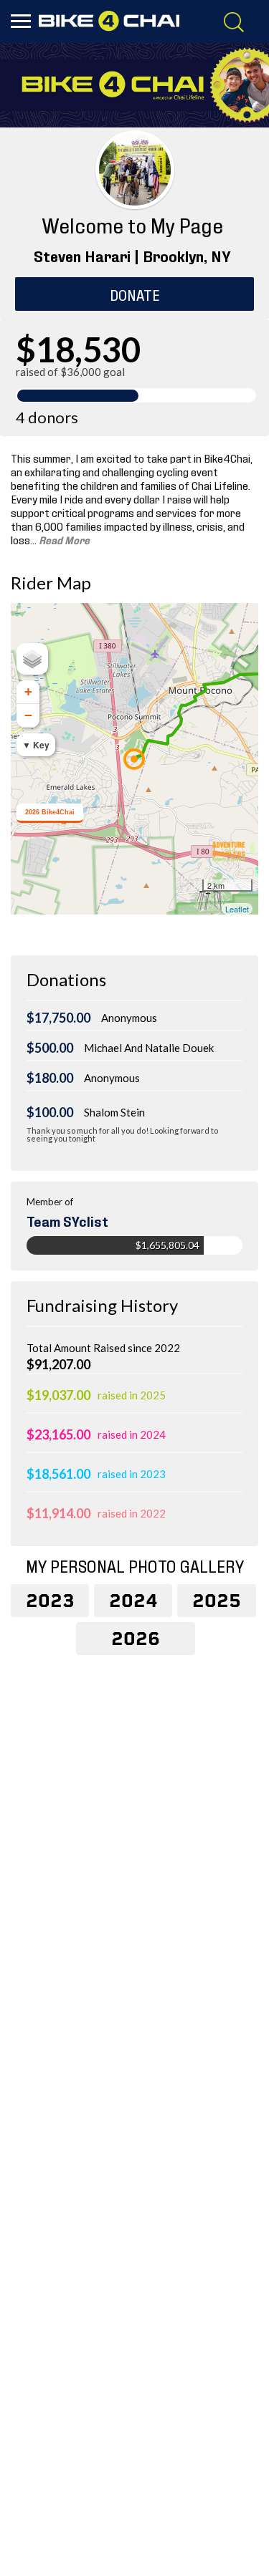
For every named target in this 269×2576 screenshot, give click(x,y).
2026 (136, 1639)
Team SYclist (67, 1220)
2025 (217, 1601)
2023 (50, 1601)
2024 (133, 1601)
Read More (63, 539)
